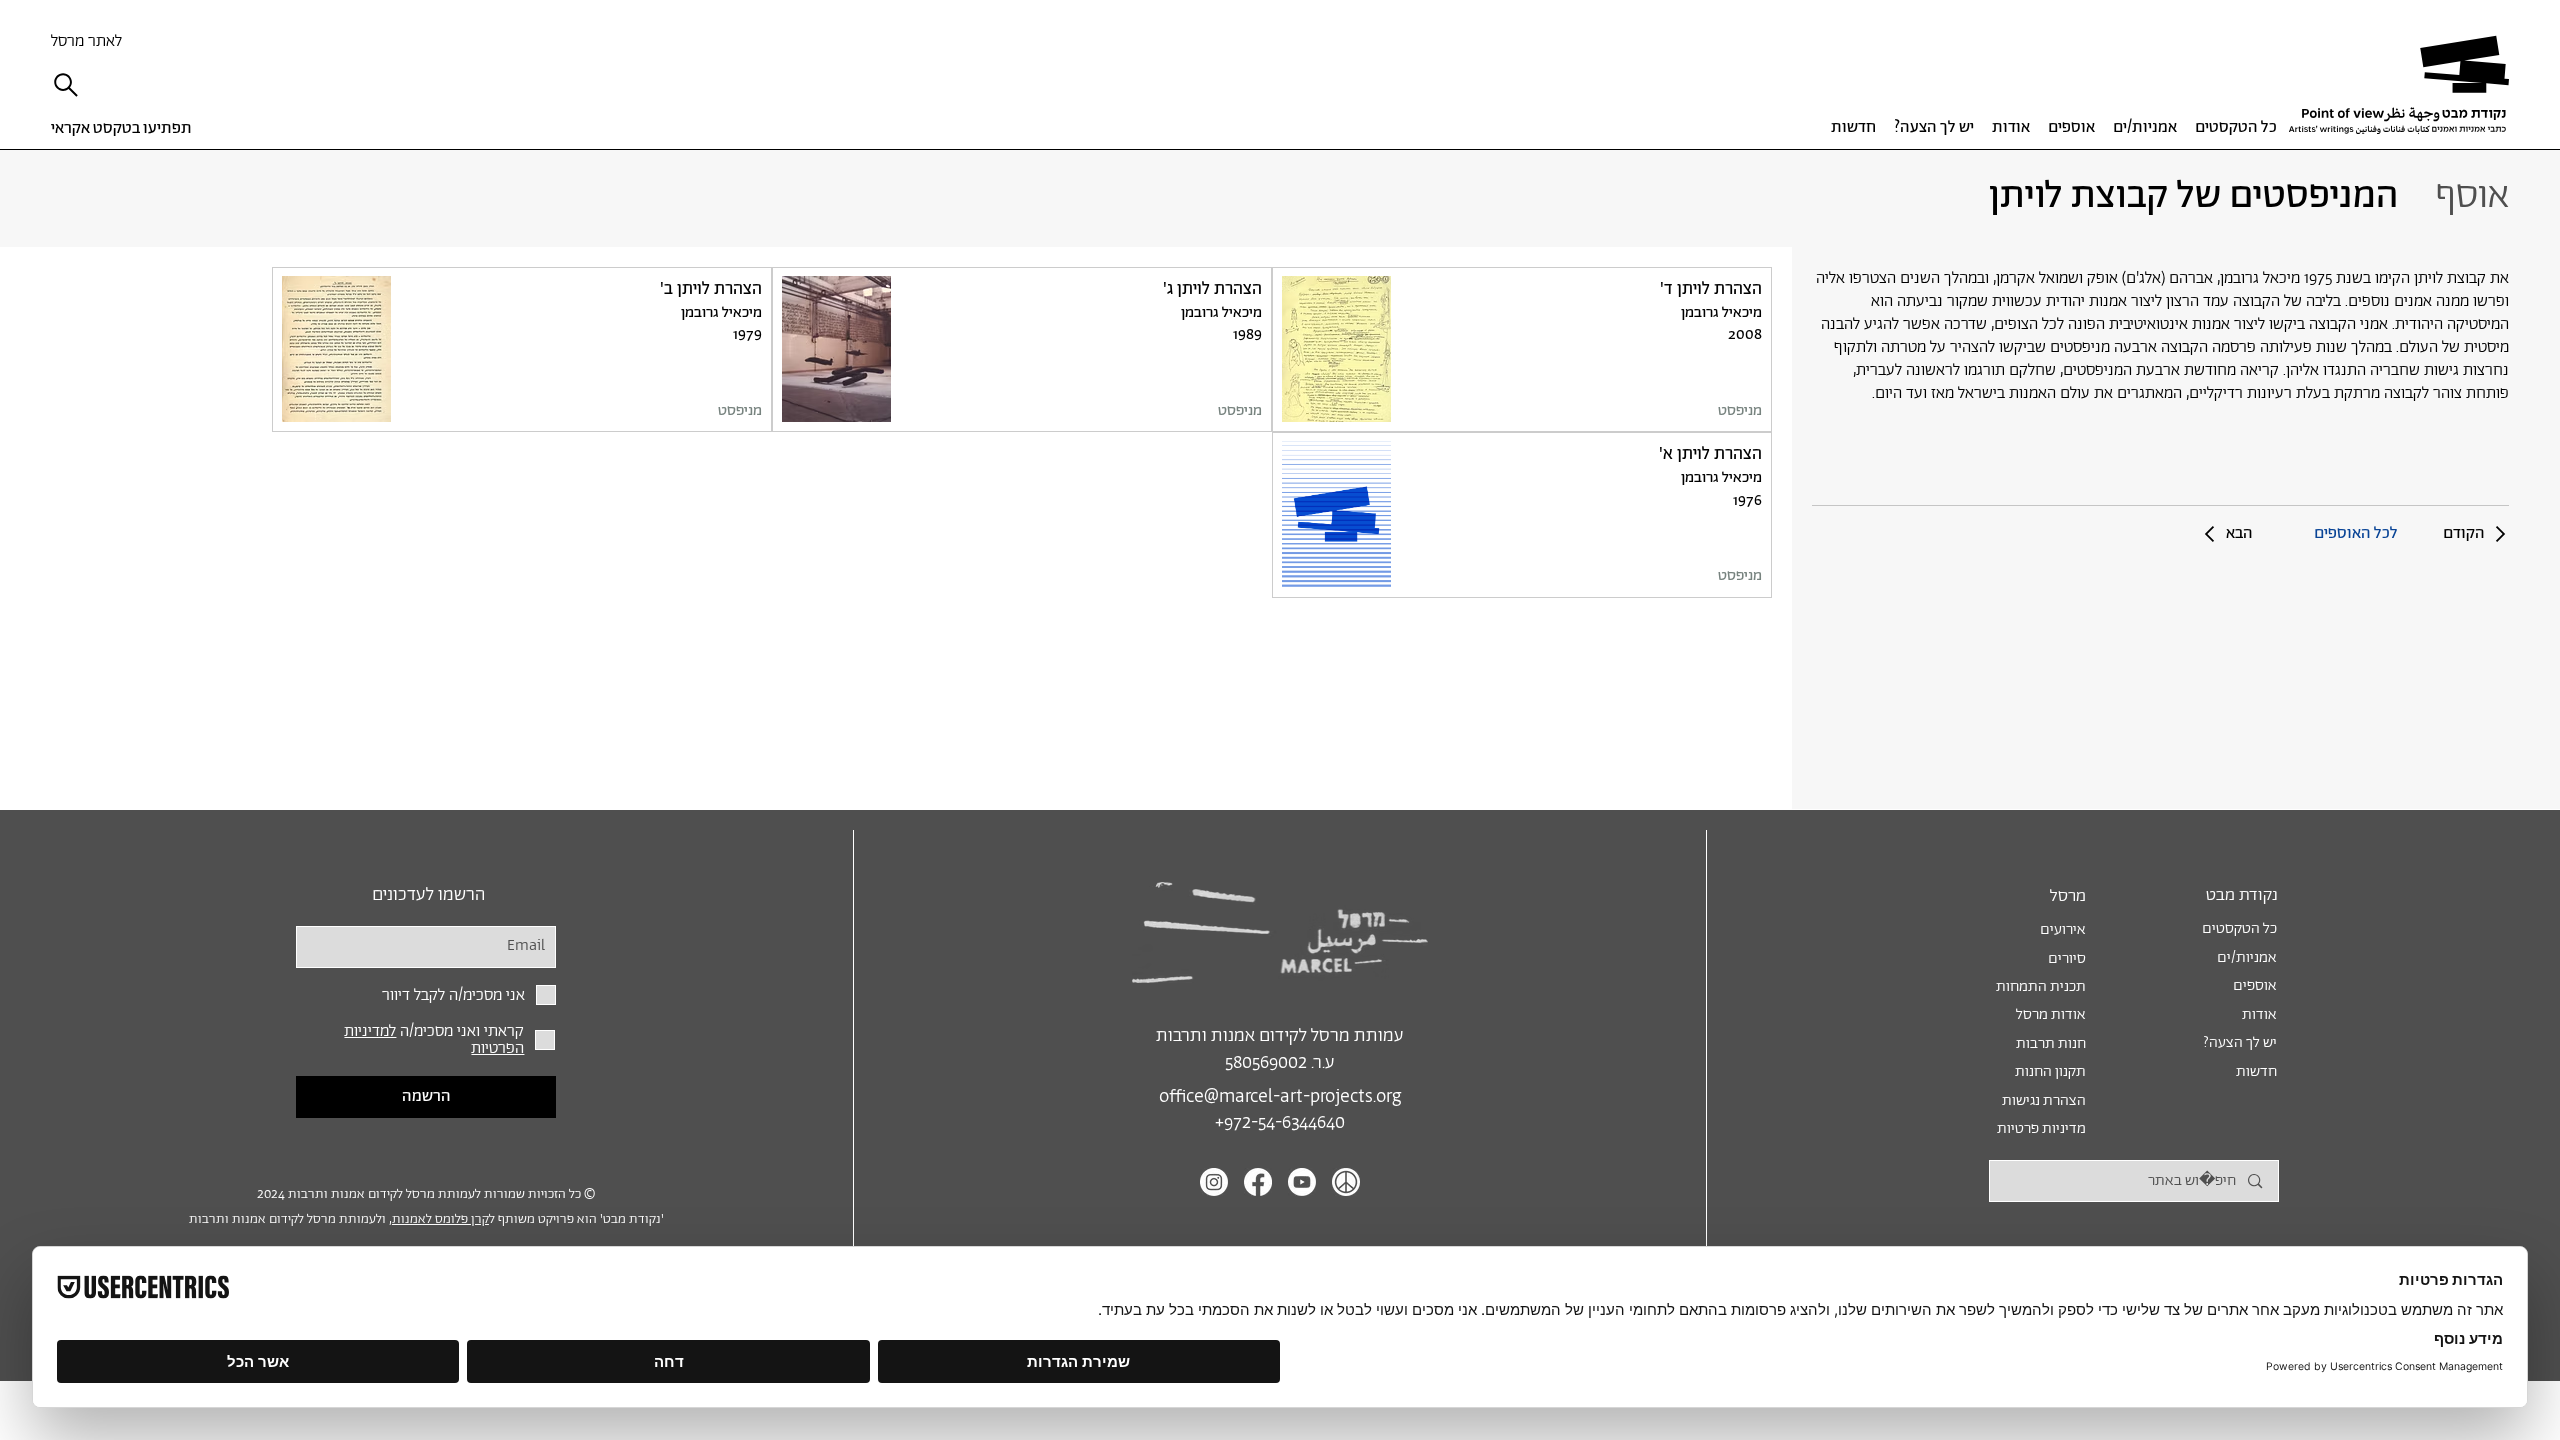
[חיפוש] (71, 85)
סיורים (2067, 958)
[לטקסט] (1522, 349)
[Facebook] (1258, 1182)
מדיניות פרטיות (2041, 1128)
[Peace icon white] (1346, 1182)
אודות (2259, 1014)
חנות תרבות (2051, 1043)
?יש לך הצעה (2240, 1042)
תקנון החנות (2050, 1071)
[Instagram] (1214, 1182)
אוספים (2255, 985)
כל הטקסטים (2239, 928)
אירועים (2063, 929)
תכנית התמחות (2041, 986)
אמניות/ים (2247, 957)
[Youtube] (1302, 1182)
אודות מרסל (2051, 1014)
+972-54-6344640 (1280, 1123)
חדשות (2256, 1071)
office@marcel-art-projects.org (1280, 1097)
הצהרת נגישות (2044, 1100)
